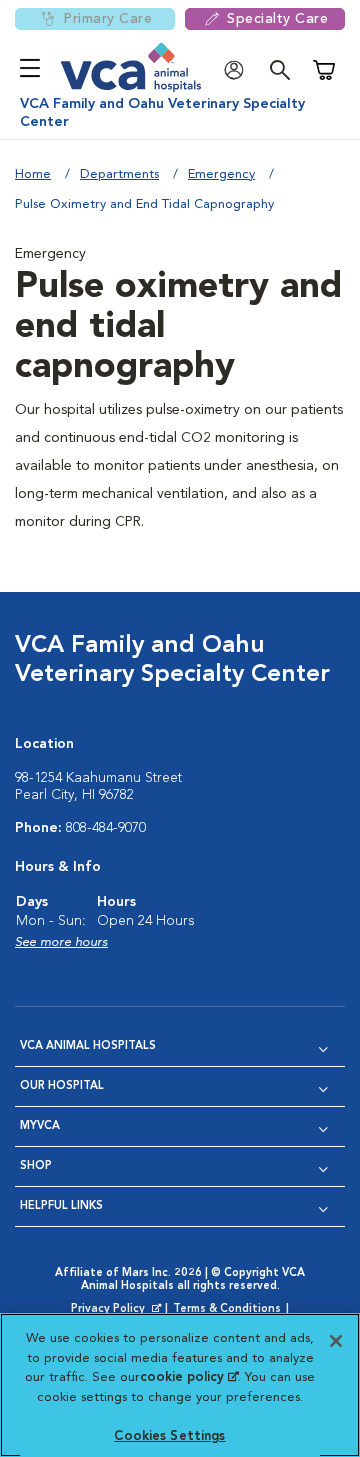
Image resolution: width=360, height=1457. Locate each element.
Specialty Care (277, 19)
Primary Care (107, 19)
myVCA (40, 1126)
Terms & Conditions (227, 1309)
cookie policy (189, 1377)
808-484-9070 (106, 828)
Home (33, 174)
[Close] (336, 1341)
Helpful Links (61, 1206)
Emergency (221, 174)
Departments (119, 174)
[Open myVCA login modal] (239, 70)
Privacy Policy (118, 1310)
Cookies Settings (169, 1436)
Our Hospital (62, 1086)
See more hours (61, 942)
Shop (36, 1166)
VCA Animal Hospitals (88, 1046)
